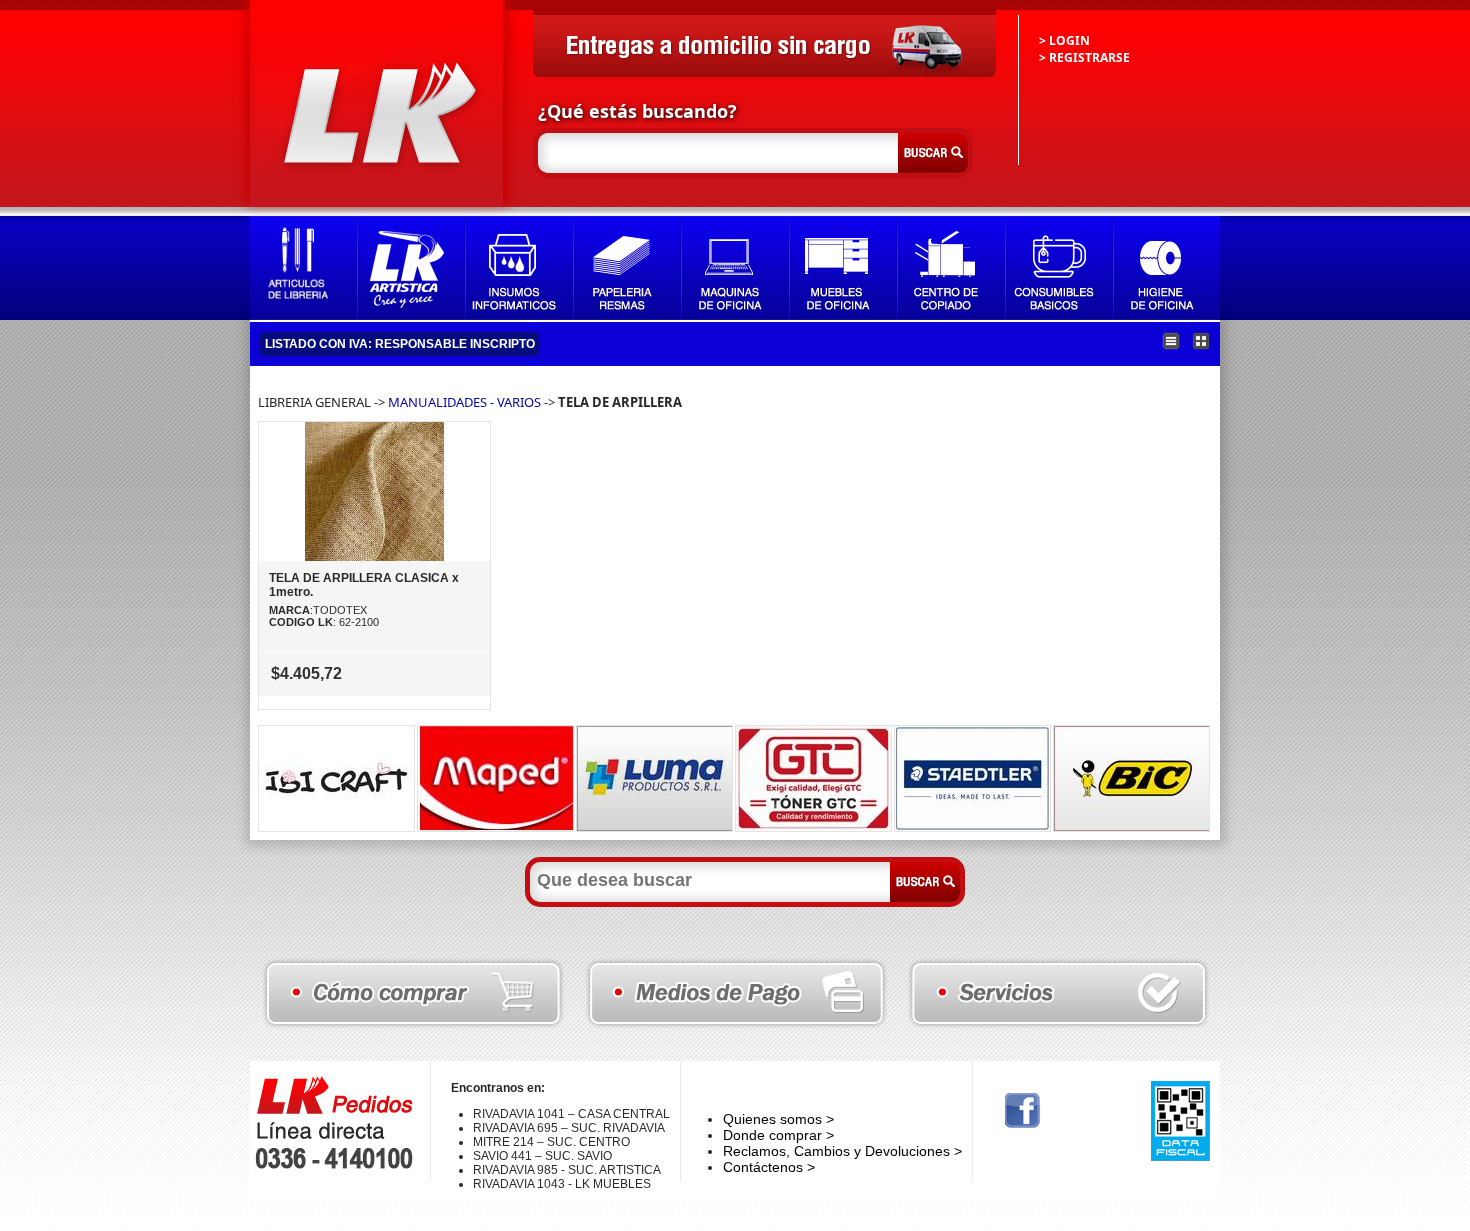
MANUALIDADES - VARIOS (464, 402)
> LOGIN (1064, 40)
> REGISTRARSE (1084, 57)
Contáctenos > (769, 1167)
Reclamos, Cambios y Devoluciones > (842, 1151)
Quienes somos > (778, 1119)
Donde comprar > (778, 1135)
